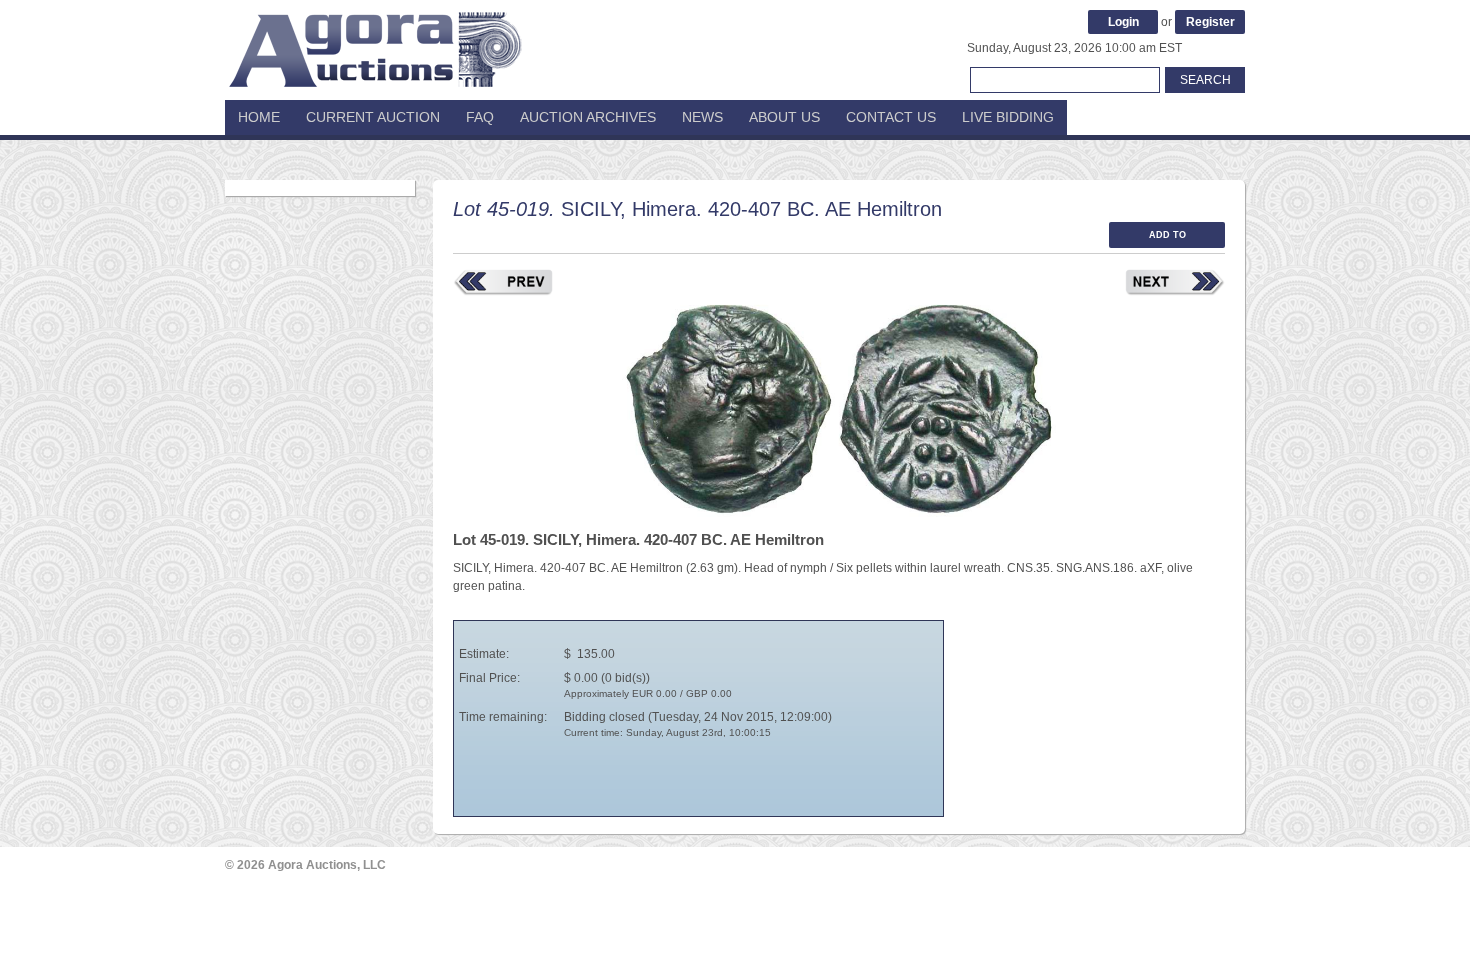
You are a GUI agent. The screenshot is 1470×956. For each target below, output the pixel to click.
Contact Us (891, 117)
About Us (784, 117)
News (702, 117)
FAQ (480, 117)
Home (259, 117)
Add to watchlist (1167, 239)
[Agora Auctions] (375, 40)
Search (1205, 80)
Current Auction (373, 117)
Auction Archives (588, 117)
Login (1123, 22)
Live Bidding (1008, 117)
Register (1210, 22)
